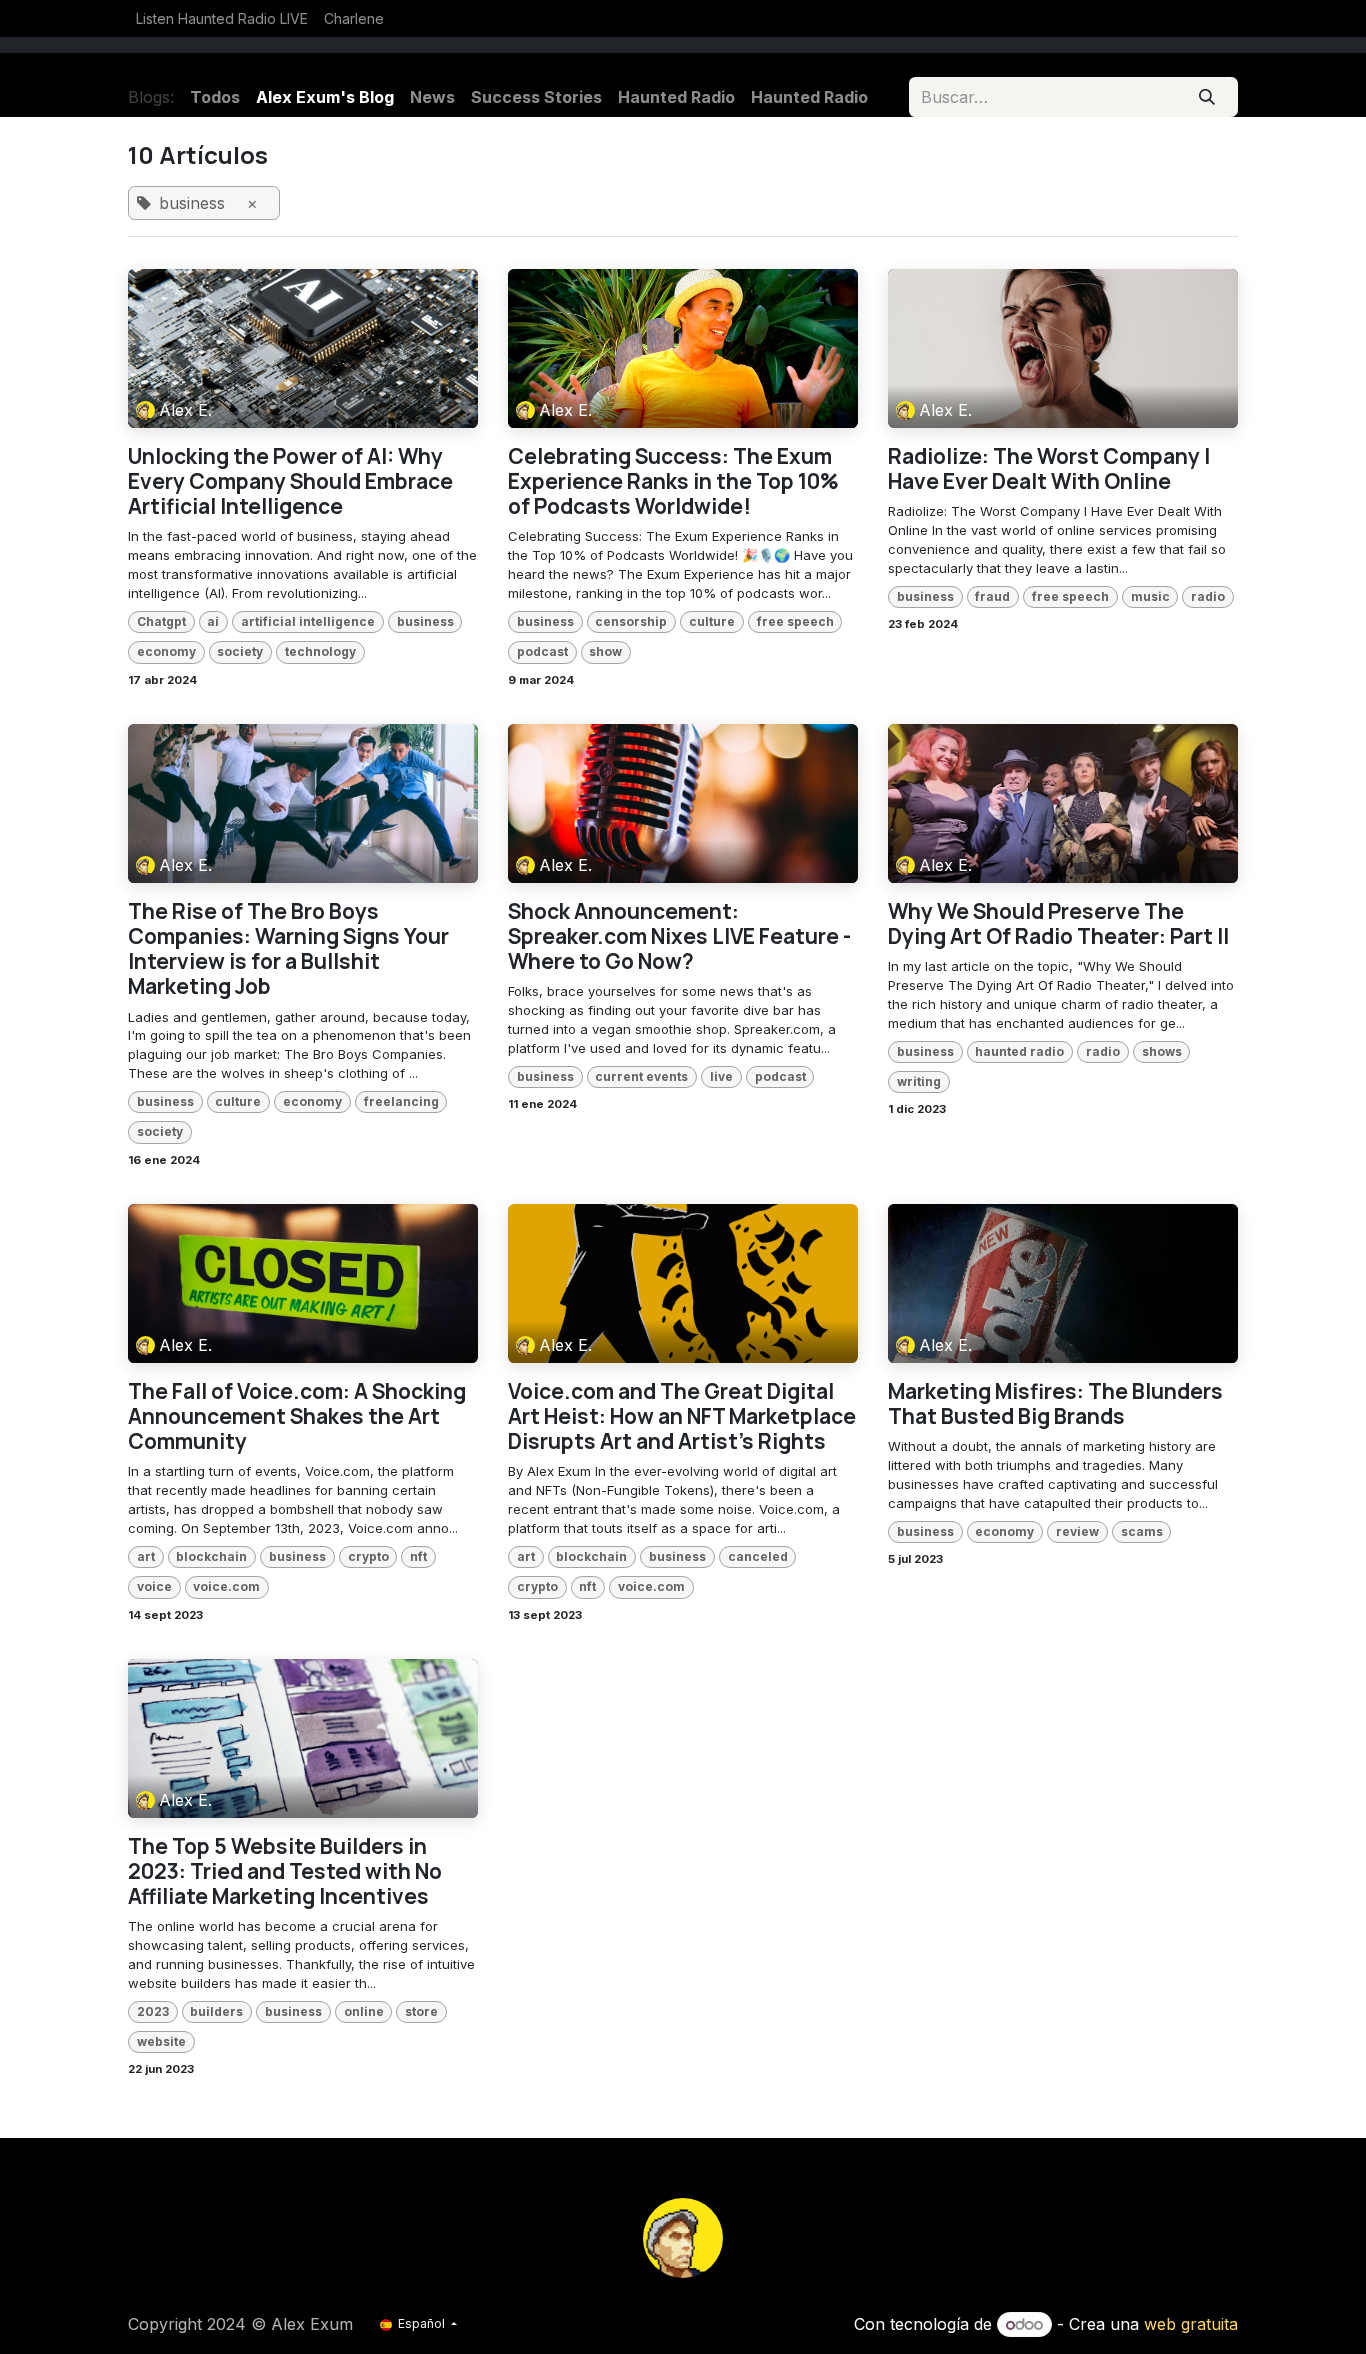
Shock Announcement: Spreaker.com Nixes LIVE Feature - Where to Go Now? (679, 937)
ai (213, 621)
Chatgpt (161, 621)
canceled (758, 1556)
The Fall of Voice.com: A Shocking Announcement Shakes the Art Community (297, 1417)
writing (919, 1081)
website (161, 2041)
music (1150, 596)
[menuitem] (222, 18)
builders (216, 2011)
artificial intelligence (308, 621)
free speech (795, 621)
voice (154, 1586)
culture (712, 621)
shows (1162, 1051)
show (605, 651)
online (364, 2011)
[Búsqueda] (1207, 97)
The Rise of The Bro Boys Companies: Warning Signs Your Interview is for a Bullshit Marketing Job (288, 949)
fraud (992, 596)
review (1077, 1531)
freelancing (401, 1101)
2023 (153, 2011)
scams (1142, 1531)
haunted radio (1019, 1051)
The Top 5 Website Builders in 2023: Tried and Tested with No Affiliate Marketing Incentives (285, 1872)
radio (1208, 596)
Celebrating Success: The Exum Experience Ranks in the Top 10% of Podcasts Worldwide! (673, 482)
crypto (368, 1556)
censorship (631, 621)
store (421, 2011)
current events (641, 1076)
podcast (542, 651)
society (240, 651)
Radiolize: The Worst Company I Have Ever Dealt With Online (1049, 469)
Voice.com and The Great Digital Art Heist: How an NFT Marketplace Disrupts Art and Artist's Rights (682, 1417)
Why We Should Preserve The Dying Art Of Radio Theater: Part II (1058, 924)
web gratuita (1191, 2324)
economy (166, 651)
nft (418, 1556)
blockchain (211, 1556)
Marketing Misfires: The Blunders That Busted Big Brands (1055, 1404)
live (721, 1076)
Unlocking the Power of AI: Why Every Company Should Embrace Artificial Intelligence (290, 482)
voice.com (226, 1586)
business (425, 621)
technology (320, 651)
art (146, 1556)
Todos (215, 97)
